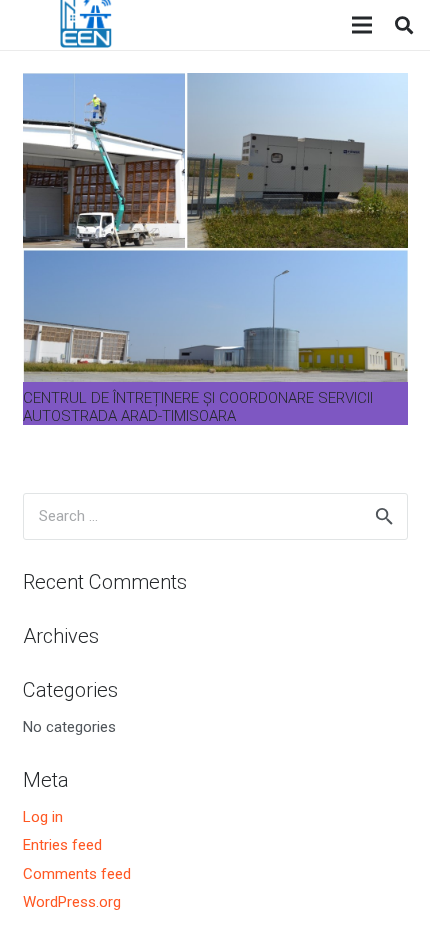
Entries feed (62, 845)
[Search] (404, 25)
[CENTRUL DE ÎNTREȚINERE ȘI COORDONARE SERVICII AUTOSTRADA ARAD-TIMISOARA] (215, 85)
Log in (43, 817)
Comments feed (77, 874)
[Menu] (362, 25)
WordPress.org (72, 902)
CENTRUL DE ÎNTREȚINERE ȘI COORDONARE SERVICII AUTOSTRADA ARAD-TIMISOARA (198, 407)
